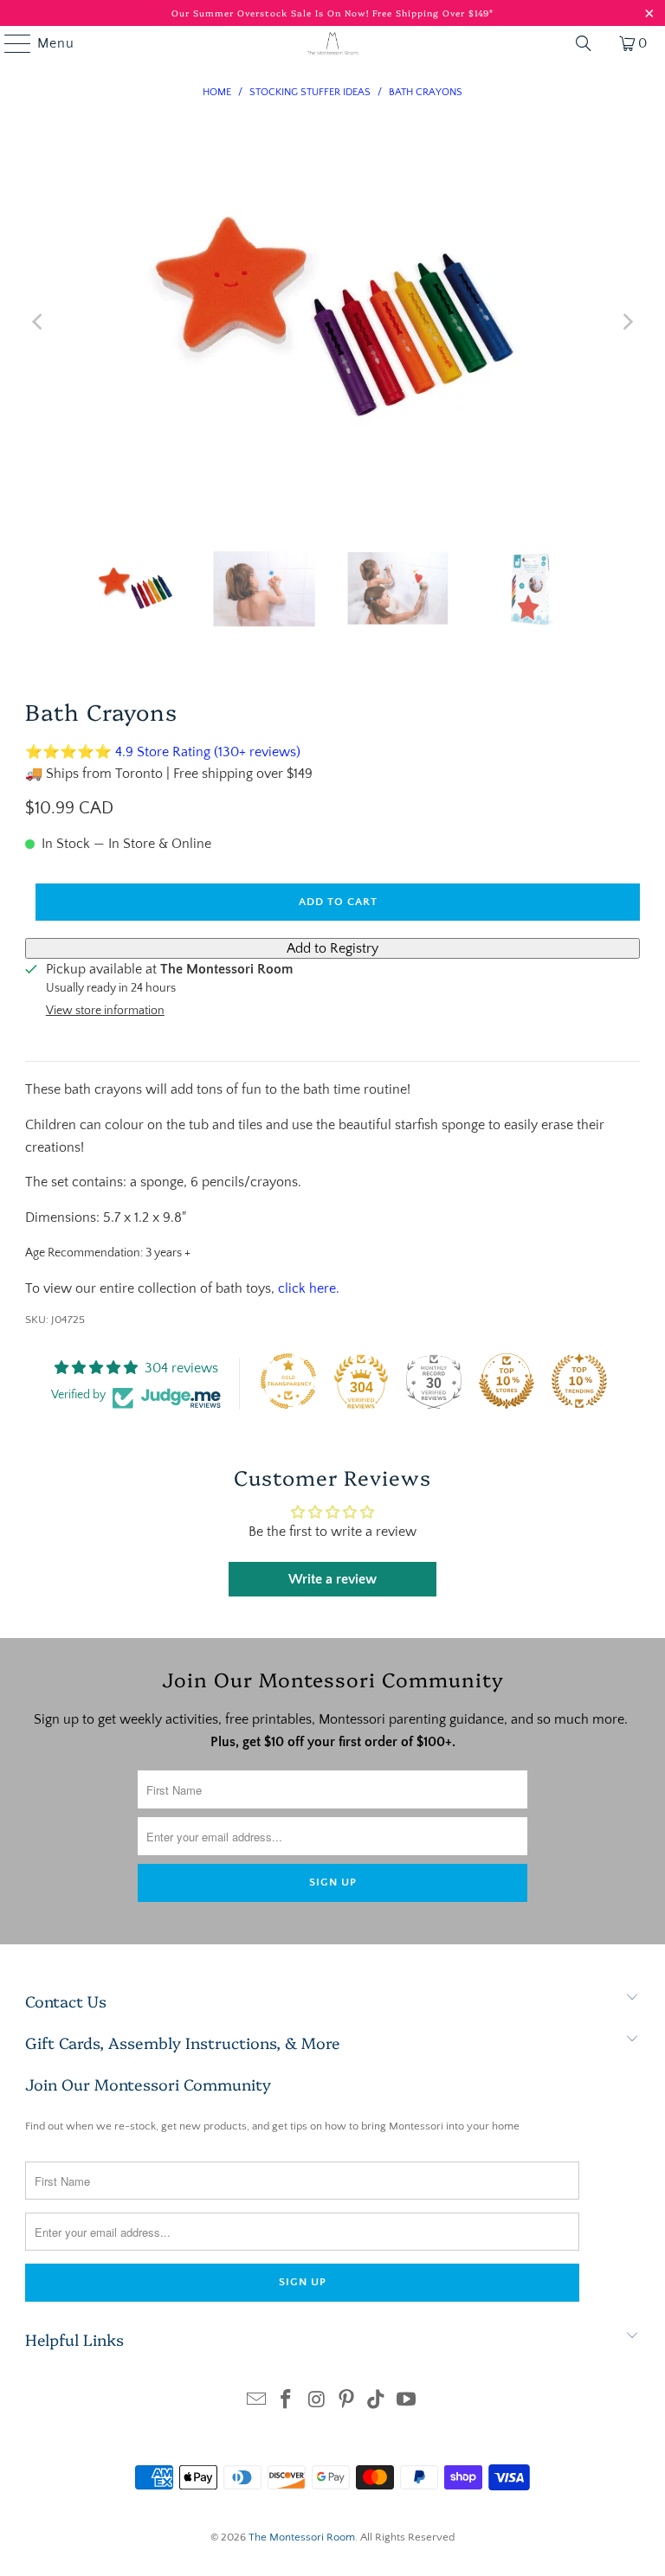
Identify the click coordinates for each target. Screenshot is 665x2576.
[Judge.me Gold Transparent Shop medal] (288, 1381)
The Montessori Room (302, 2537)
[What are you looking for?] (584, 43)
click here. (309, 1288)
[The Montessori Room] (332, 43)
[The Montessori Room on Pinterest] (347, 2402)
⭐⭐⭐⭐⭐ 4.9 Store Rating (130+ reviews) (163, 752)
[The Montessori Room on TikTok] (377, 2402)
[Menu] (10, 43)
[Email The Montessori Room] (256, 2402)
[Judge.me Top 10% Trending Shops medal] (579, 1381)
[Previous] (38, 321)
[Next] (627, 321)
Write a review (332, 1579)
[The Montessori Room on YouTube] (407, 2402)
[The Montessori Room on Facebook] (287, 2402)
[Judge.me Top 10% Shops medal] (507, 1381)
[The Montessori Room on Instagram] (317, 2402)
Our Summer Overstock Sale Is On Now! (272, 13)
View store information (105, 1011)
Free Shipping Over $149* (433, 13)
